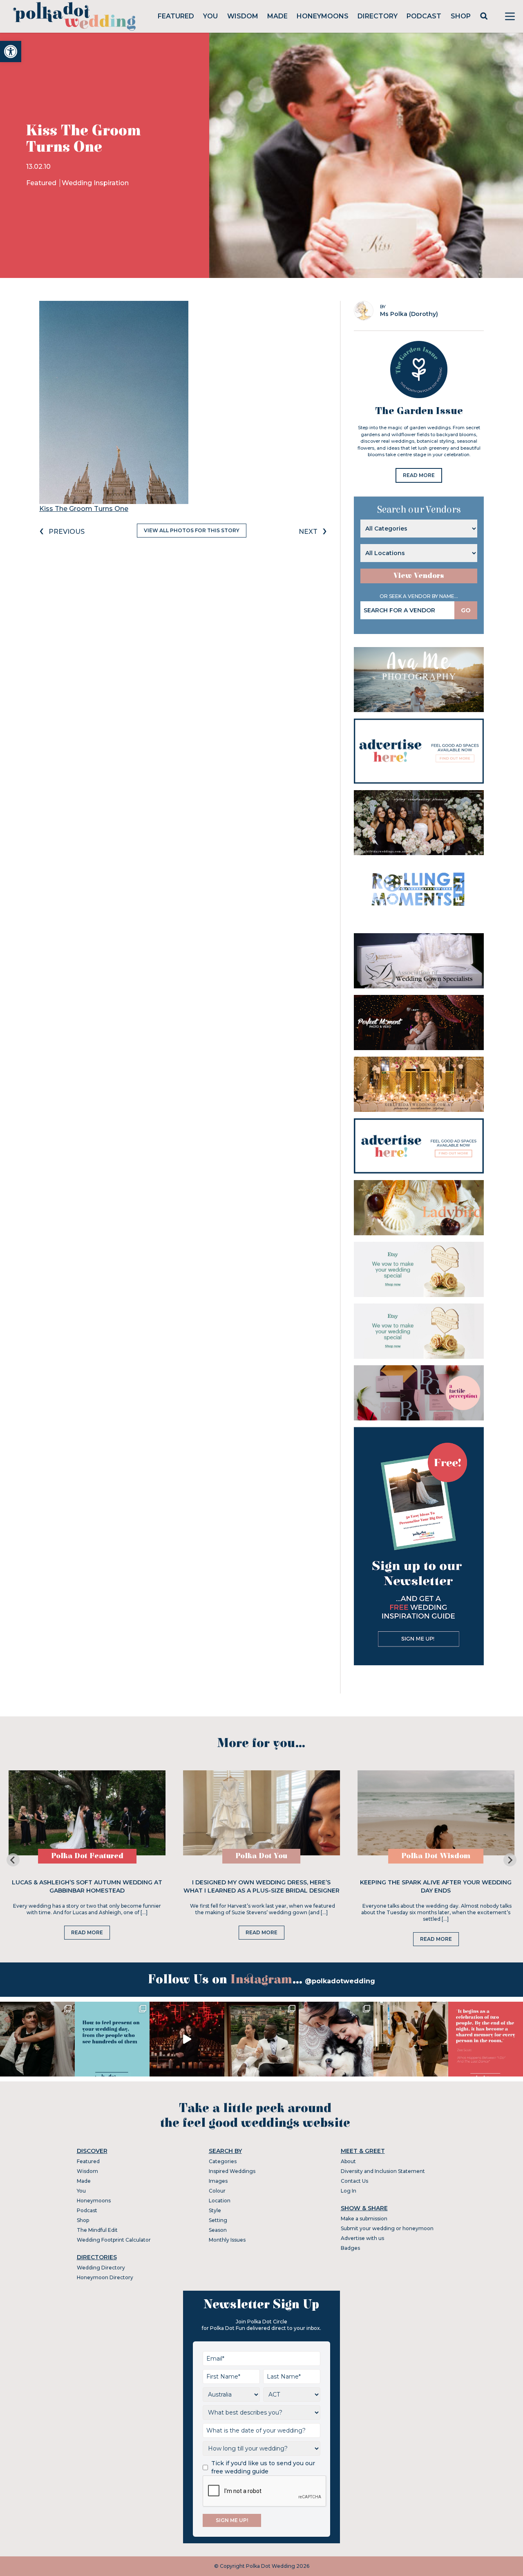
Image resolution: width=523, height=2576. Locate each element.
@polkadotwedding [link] (340, 1981)
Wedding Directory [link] (101, 2268)
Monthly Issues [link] (227, 2240)
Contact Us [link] (354, 2181)
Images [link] (218, 2181)
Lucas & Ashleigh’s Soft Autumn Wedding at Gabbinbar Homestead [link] (87, 1886)
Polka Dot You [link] (261, 1856)
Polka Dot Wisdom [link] (436, 1856)
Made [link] (277, 16)
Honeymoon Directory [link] (105, 2277)
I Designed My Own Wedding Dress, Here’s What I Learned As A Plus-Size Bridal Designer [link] (261, 1886)
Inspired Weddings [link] (232, 2171)
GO (466, 610)
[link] (11, 52)
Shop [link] (461, 16)
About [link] (348, 2161)
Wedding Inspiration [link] (95, 183)
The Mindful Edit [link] (97, 2230)
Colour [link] (217, 2191)
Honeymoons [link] (323, 16)
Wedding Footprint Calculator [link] (114, 2240)
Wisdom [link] (243, 16)
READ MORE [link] (419, 475)
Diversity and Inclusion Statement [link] (383, 2171)
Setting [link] (218, 2220)
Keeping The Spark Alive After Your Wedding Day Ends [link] (436, 1886)
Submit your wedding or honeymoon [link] (387, 2228)
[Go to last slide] (13, 1860)
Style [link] (215, 2210)
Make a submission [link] (364, 2219)
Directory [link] (378, 16)
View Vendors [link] (419, 576)
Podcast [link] (424, 16)
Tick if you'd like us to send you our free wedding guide (263, 2467)
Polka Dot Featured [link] (87, 1856)
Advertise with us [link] (362, 2238)
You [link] (210, 16)
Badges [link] (350, 2248)
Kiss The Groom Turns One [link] (84, 509)
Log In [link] (349, 2191)
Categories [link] (223, 2161)
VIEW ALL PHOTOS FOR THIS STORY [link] (192, 530)
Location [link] (220, 2201)
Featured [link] (176, 16)
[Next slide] (510, 1860)
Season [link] (218, 2230)
